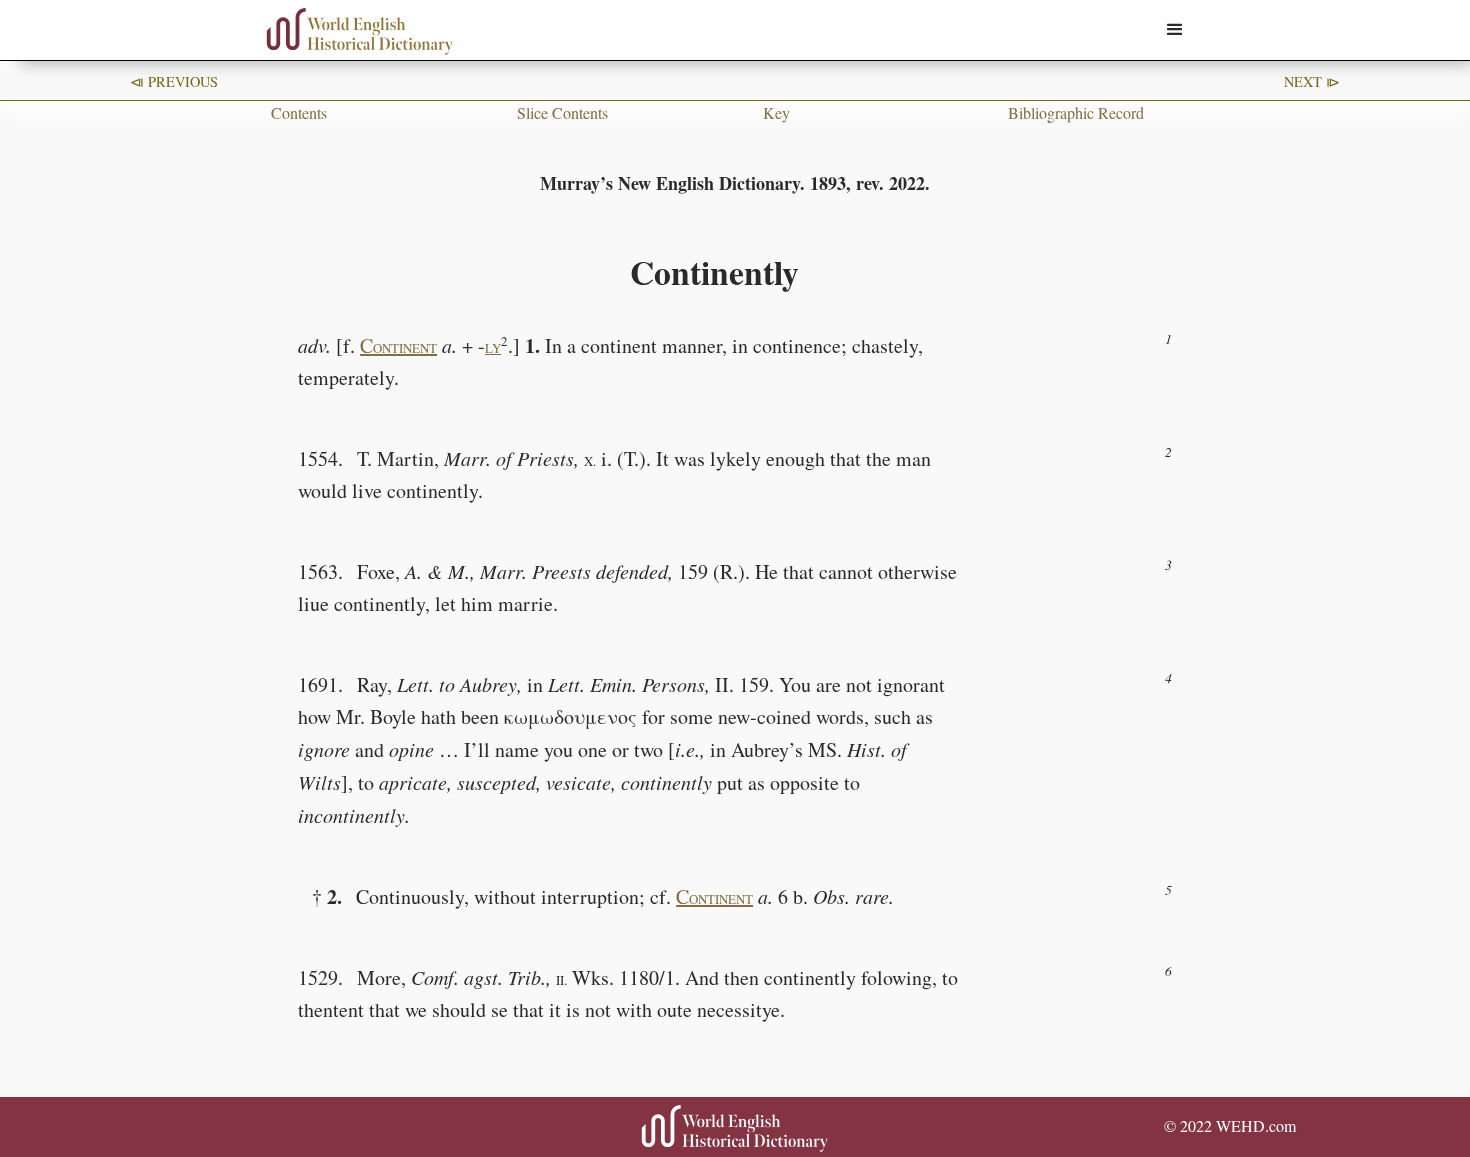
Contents (299, 112)
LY (493, 348)
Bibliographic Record (1076, 112)
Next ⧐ (1312, 81)
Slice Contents (562, 112)
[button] (1175, 30)
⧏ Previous (174, 81)
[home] (360, 31)
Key (776, 112)
